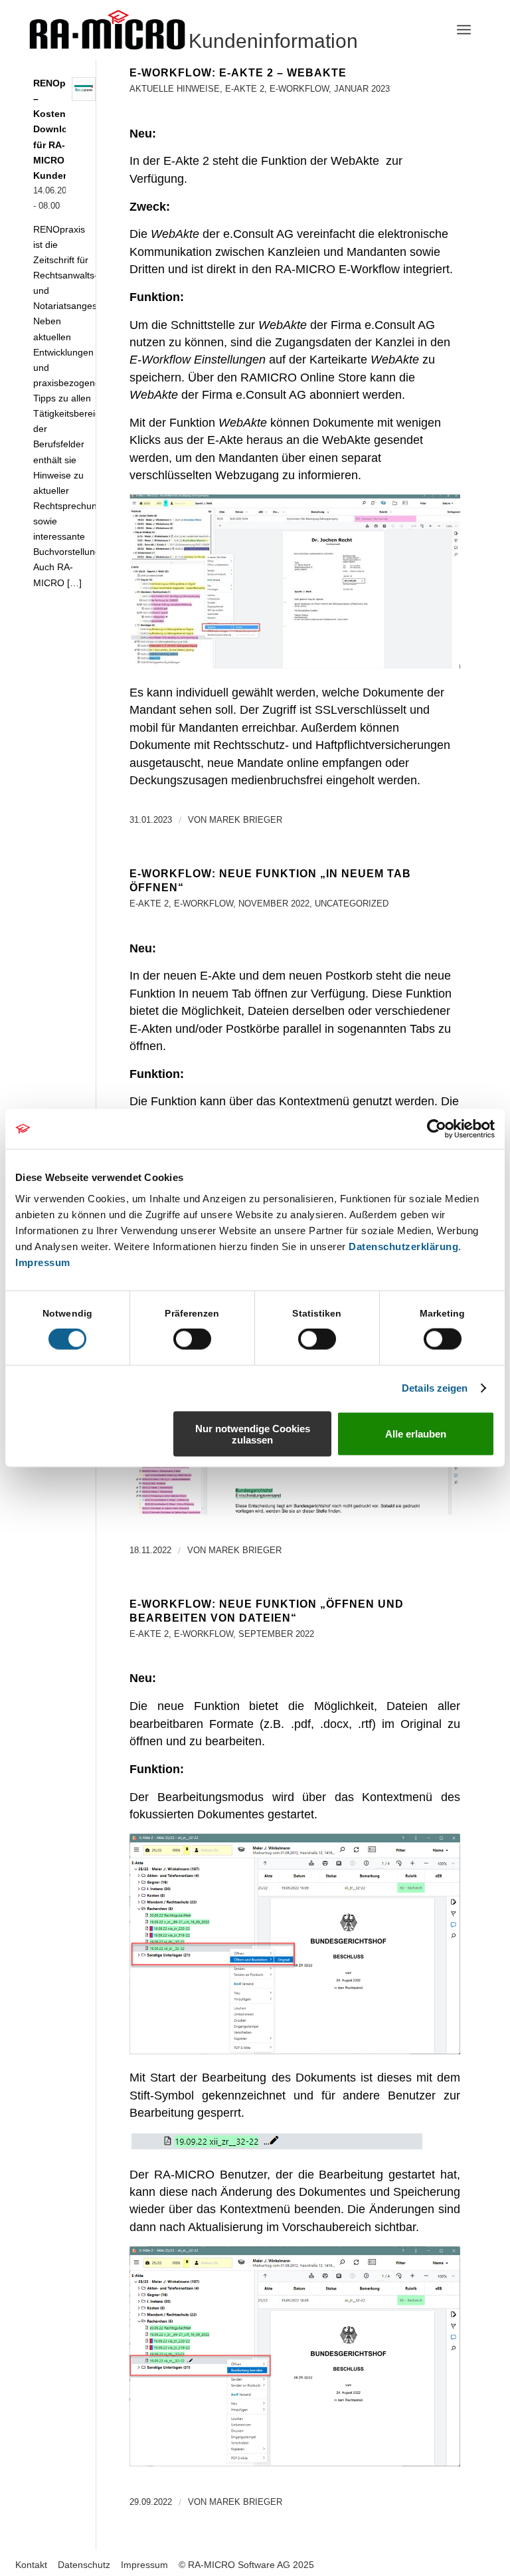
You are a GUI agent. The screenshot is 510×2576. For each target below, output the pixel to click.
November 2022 (274, 904)
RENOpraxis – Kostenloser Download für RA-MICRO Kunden (61, 130)
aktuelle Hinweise (175, 89)
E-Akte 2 (245, 89)
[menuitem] (464, 30)
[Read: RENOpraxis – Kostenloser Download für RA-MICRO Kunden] (84, 89)
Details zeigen (435, 1388)
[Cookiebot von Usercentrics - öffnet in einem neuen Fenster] (437, 1129)
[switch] (192, 1339)
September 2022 (276, 1634)
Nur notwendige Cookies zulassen (253, 1434)
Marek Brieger (246, 820)
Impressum (43, 1262)
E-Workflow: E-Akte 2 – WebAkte (238, 73)
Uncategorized (352, 904)
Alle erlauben (416, 1434)
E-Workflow (299, 89)
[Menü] (464, 30)
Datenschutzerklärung (403, 1246)
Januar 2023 (362, 89)
